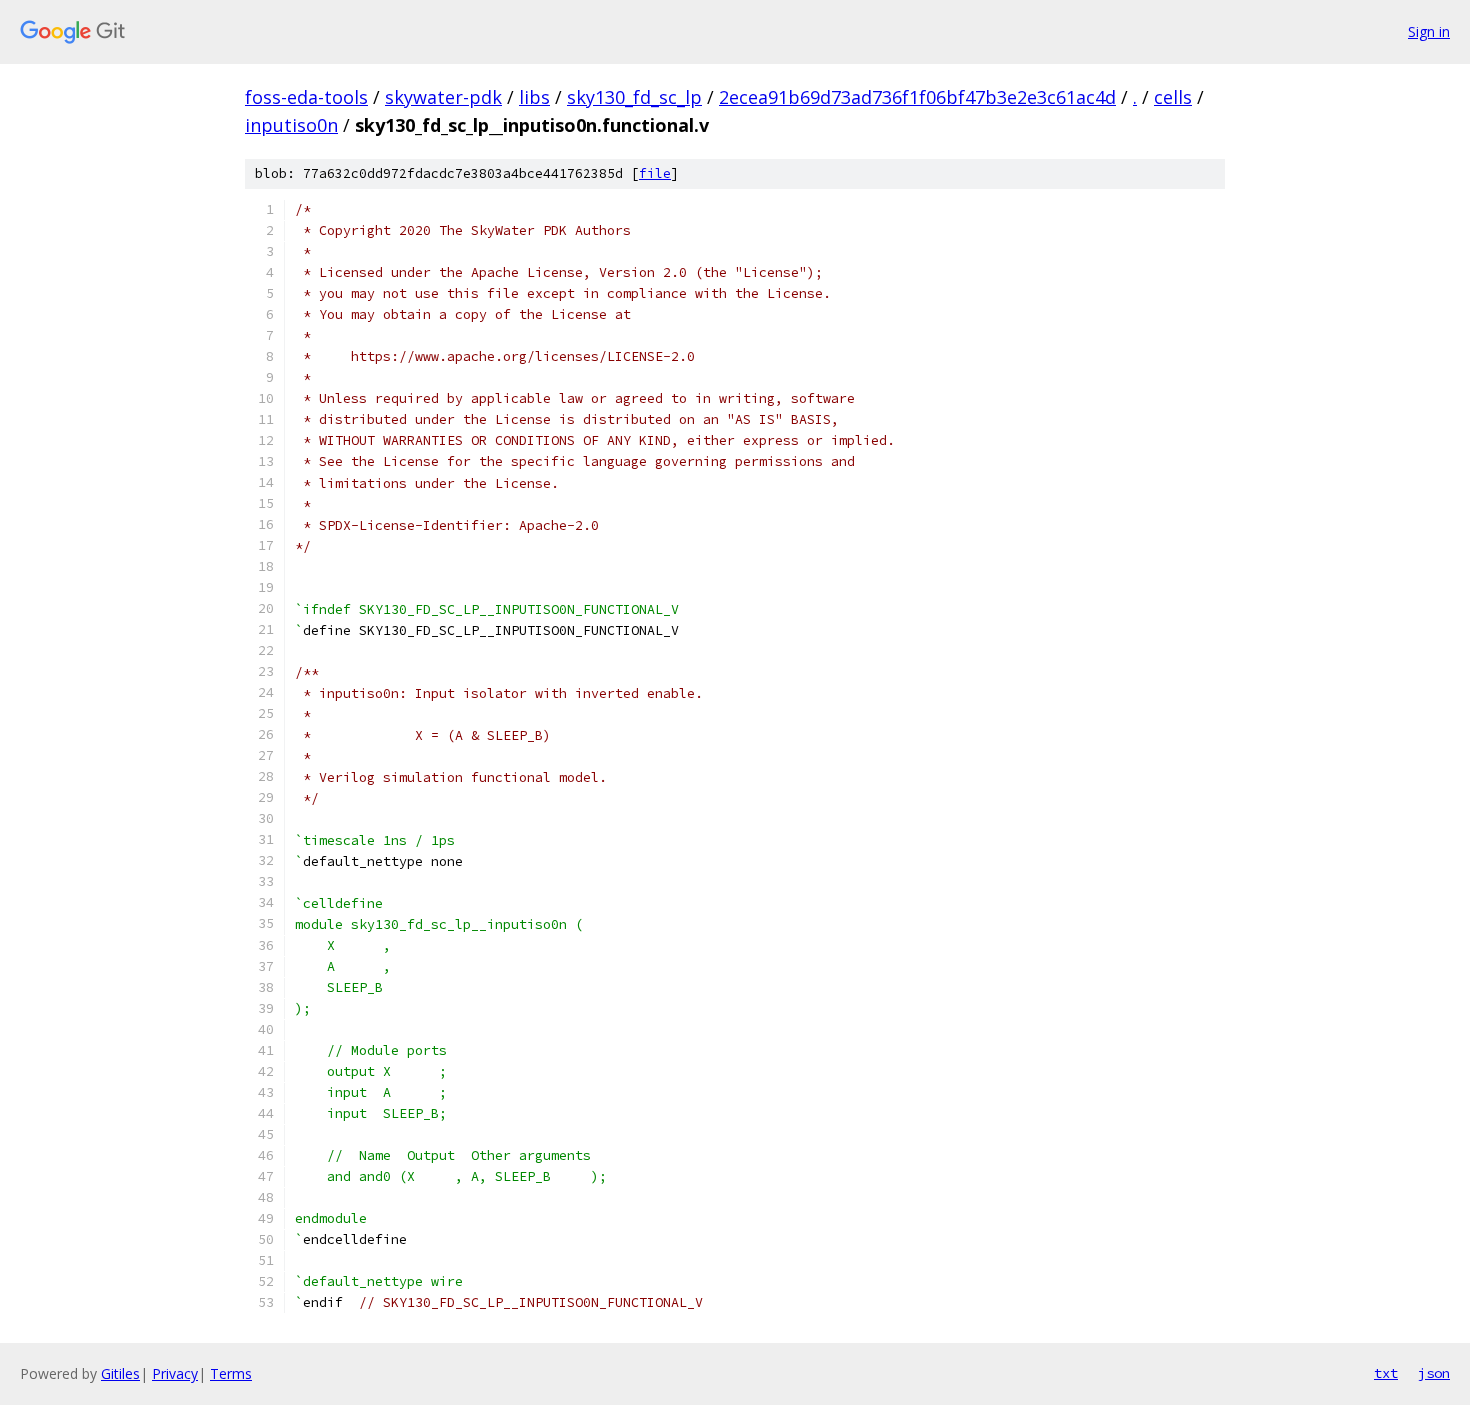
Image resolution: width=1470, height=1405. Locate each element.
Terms (231, 1373)
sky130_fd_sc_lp (634, 97)
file (655, 173)
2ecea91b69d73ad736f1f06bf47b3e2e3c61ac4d (917, 97)
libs (534, 97)
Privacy (175, 1373)
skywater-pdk (443, 97)
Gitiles (120, 1373)
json (1434, 1373)
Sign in (1429, 31)
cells (1173, 97)
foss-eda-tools (306, 97)
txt (1386, 1373)
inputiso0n (291, 125)
